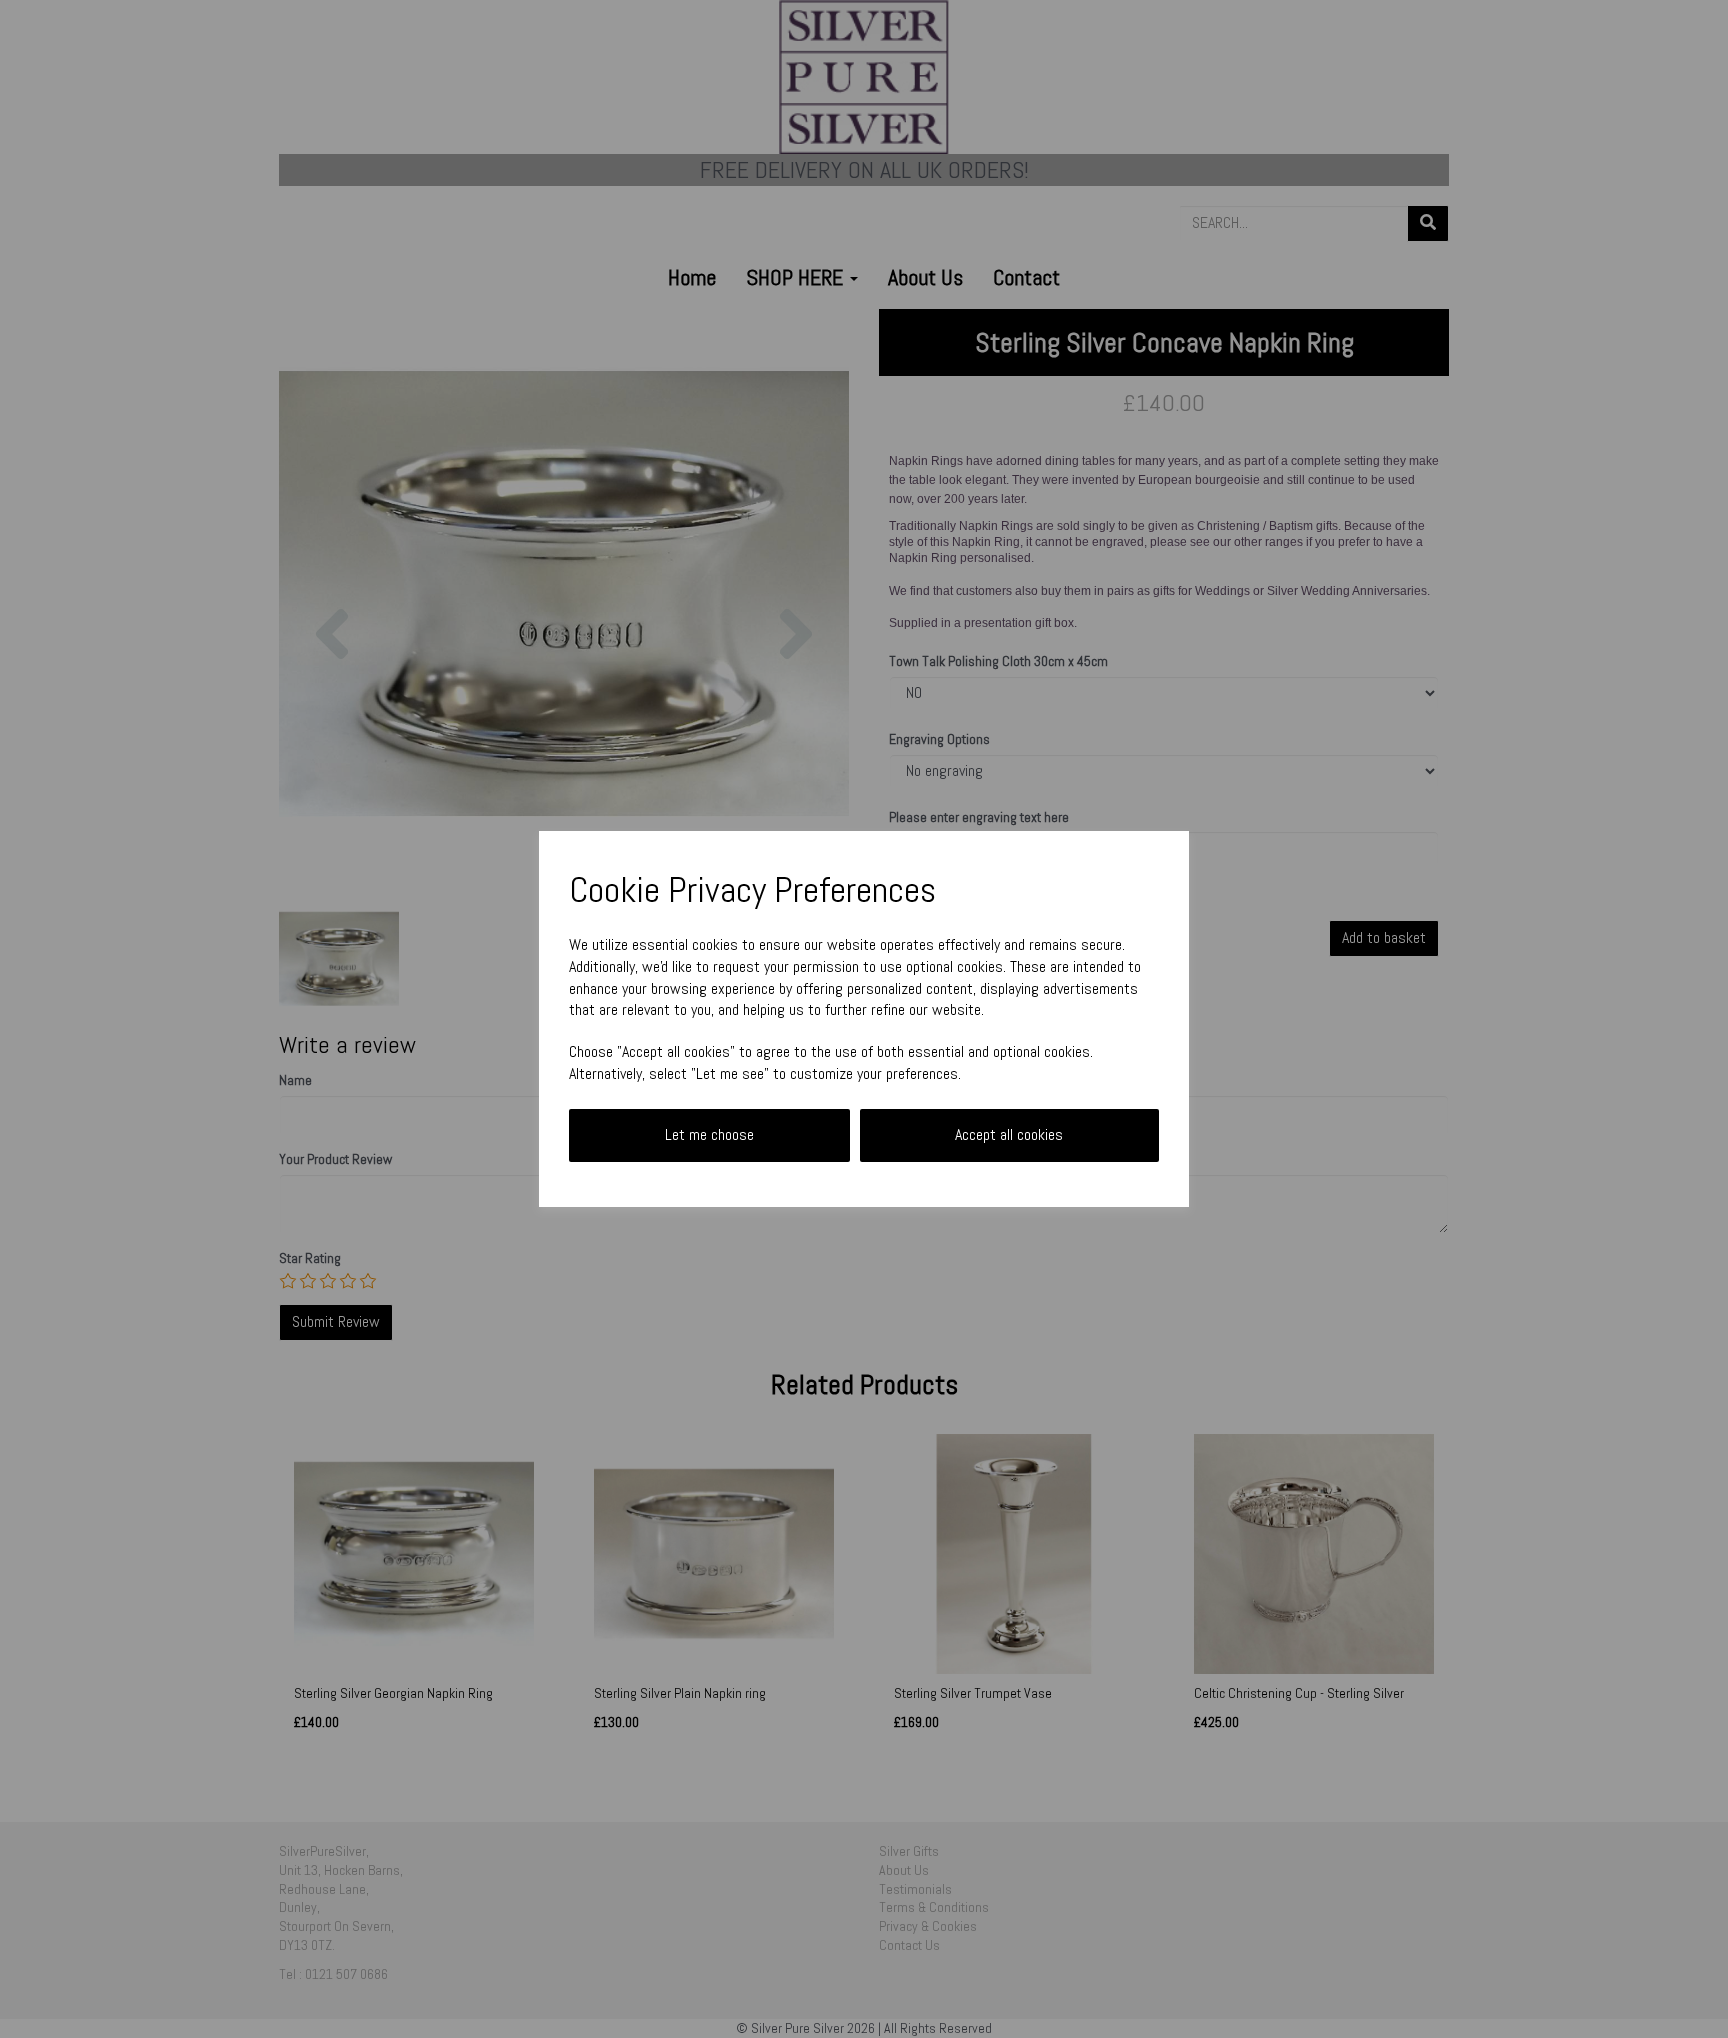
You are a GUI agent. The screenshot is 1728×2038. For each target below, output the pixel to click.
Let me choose (709, 1134)
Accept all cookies (1009, 1134)
